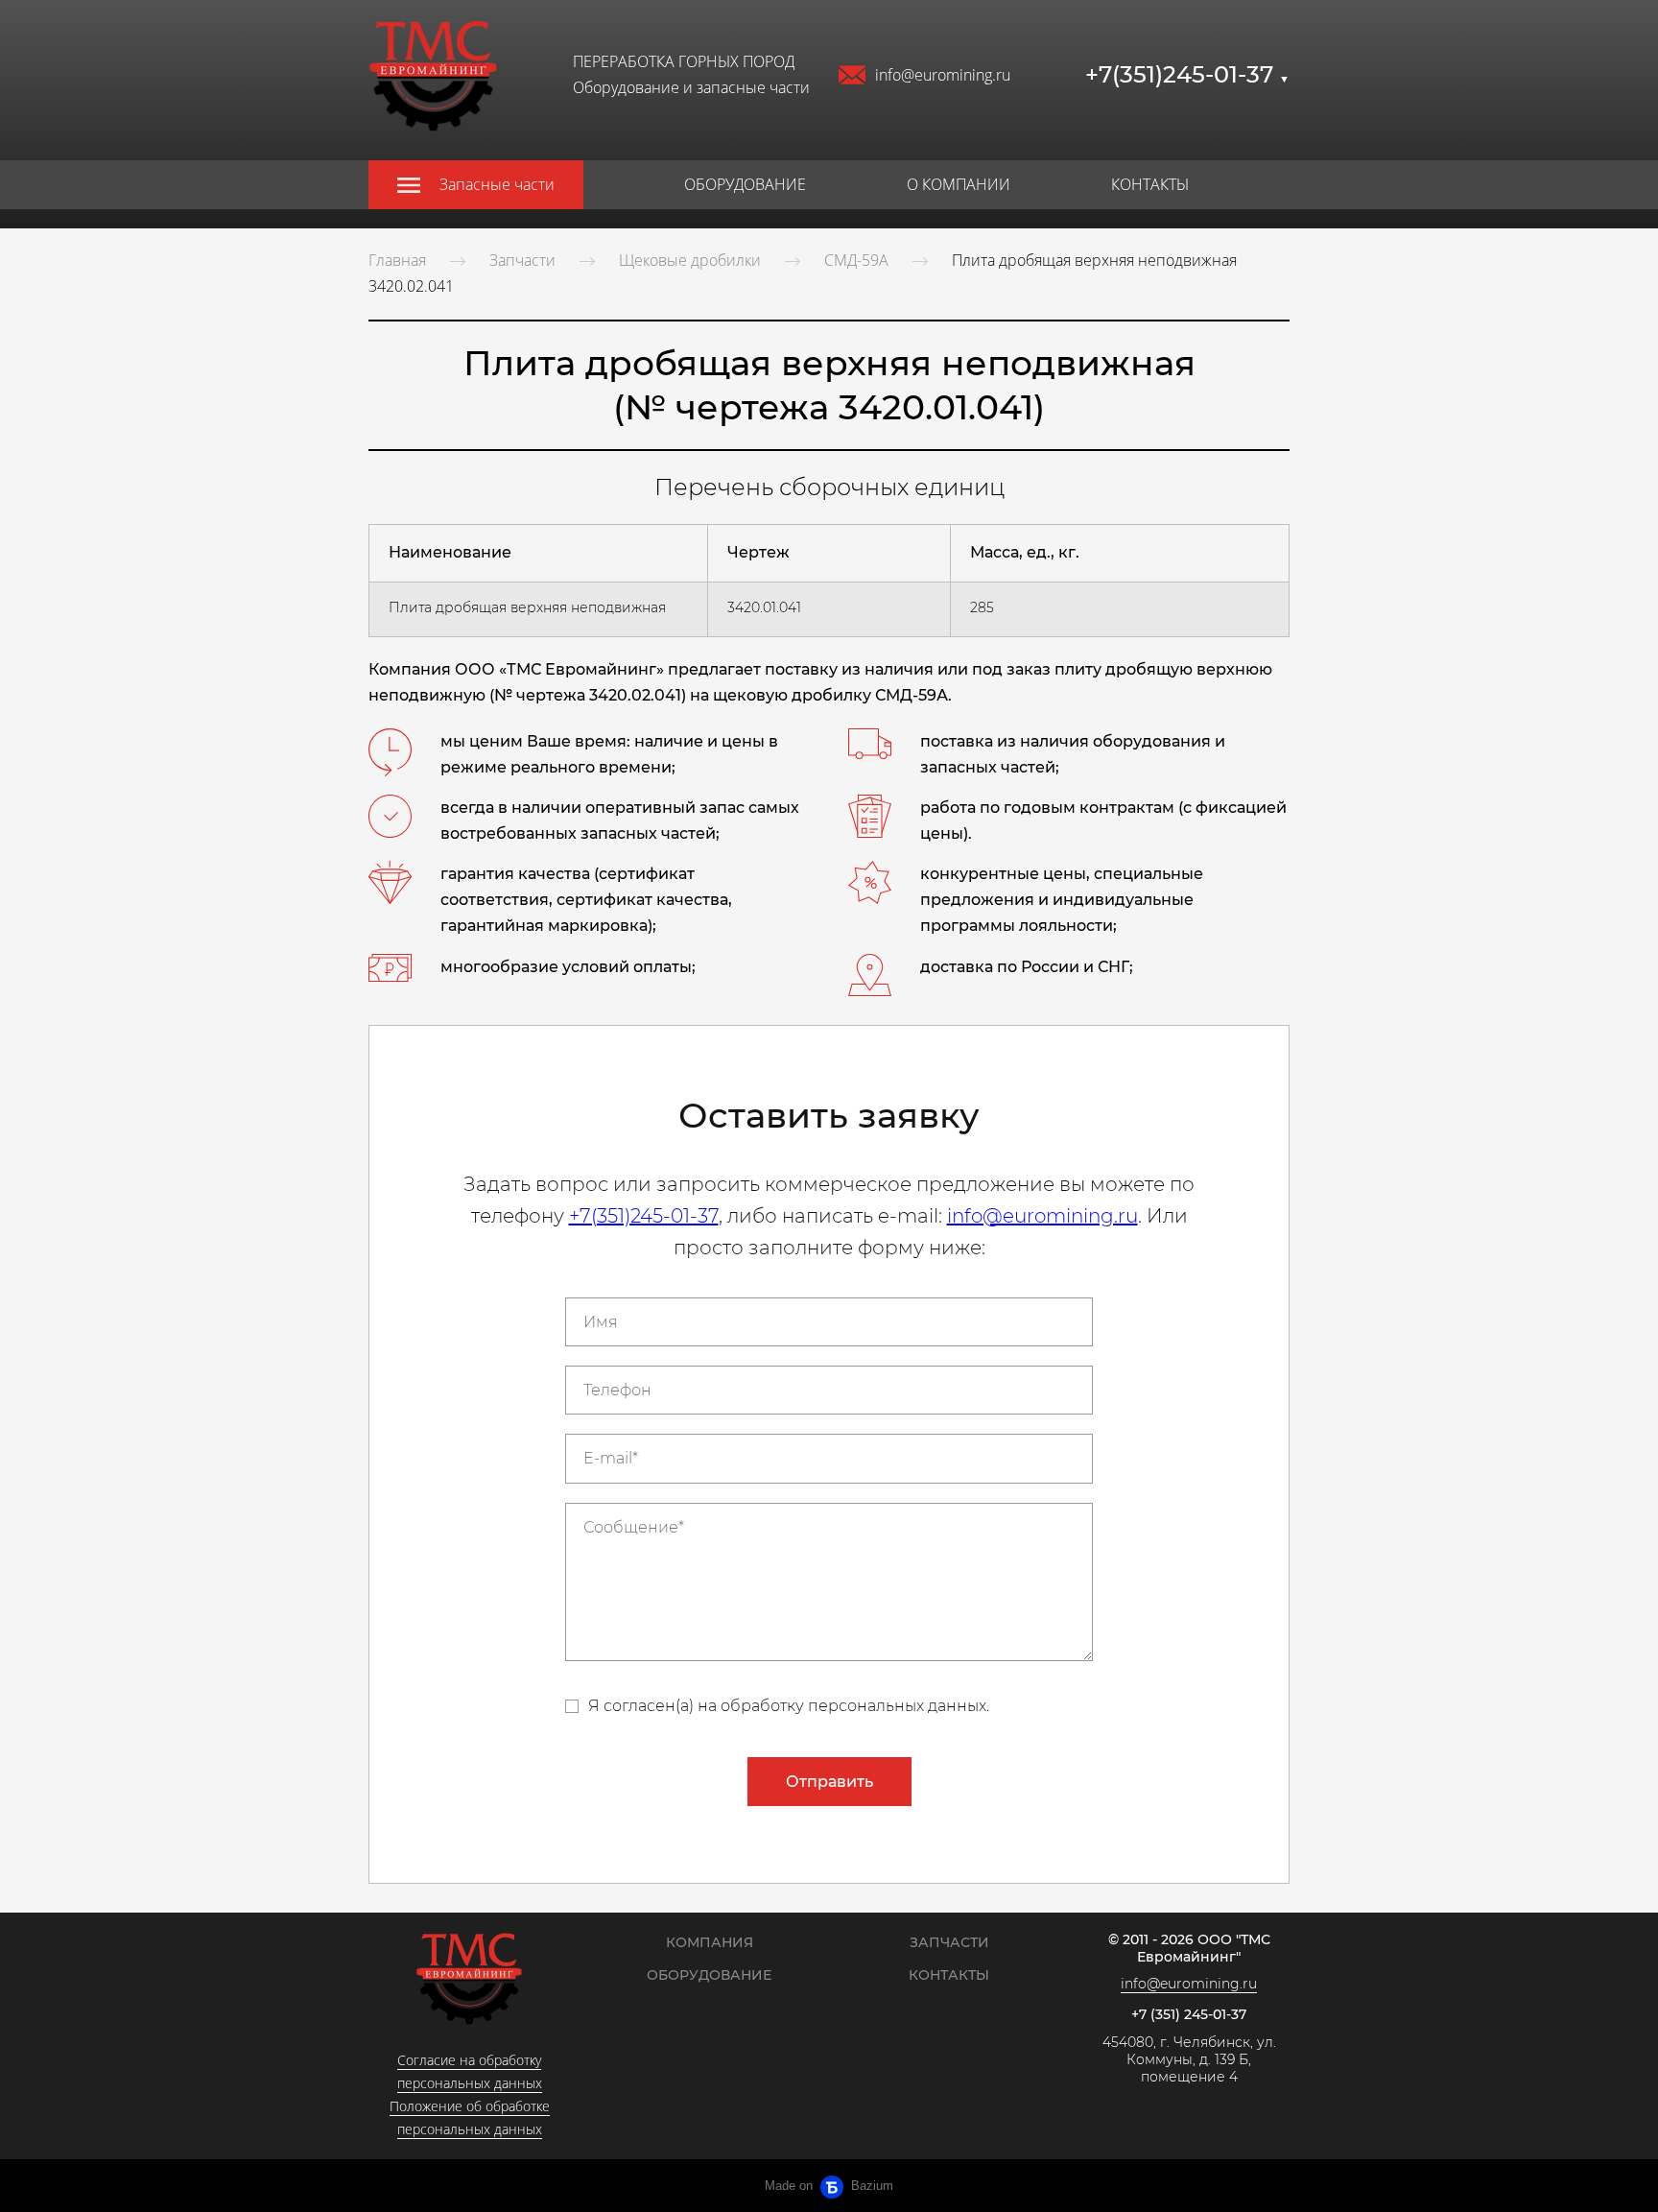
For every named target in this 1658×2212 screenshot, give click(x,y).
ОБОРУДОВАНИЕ (745, 184)
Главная (397, 260)
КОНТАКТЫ (1150, 184)
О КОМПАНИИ (959, 184)
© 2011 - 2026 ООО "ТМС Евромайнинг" (1189, 1949)
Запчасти (522, 260)
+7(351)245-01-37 (1187, 74)
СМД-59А (856, 260)
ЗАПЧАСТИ (949, 1942)
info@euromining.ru (943, 75)
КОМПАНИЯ (710, 1942)
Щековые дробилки (690, 260)
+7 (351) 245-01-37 (1189, 2015)
